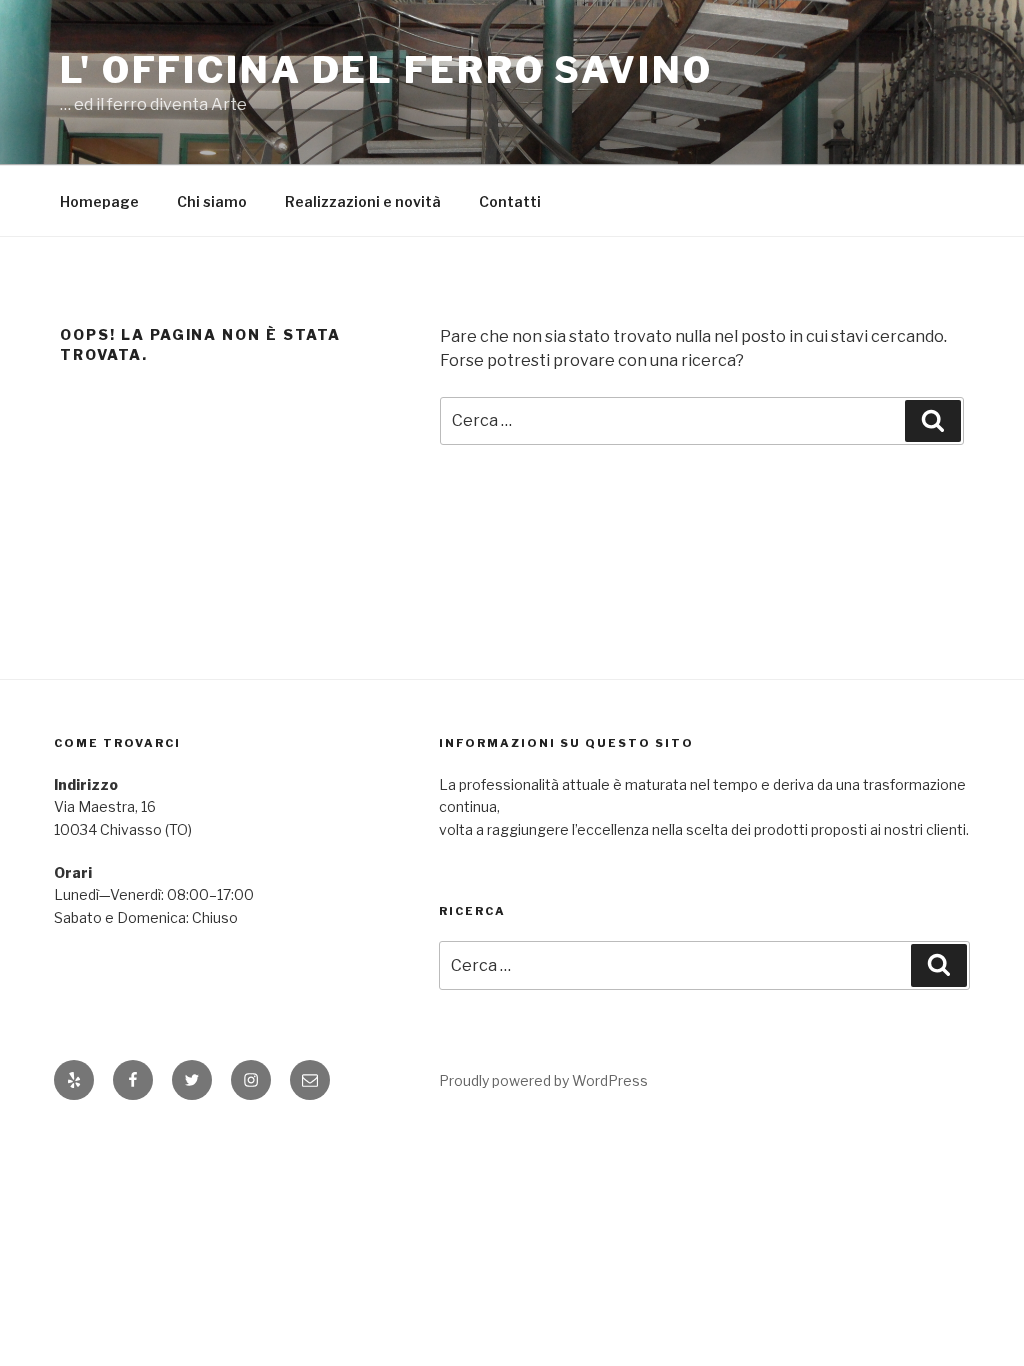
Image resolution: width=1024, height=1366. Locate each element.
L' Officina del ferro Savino (386, 70)
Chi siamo (212, 201)
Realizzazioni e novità (363, 201)
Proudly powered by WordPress (543, 1080)
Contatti (510, 201)
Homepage (99, 201)
